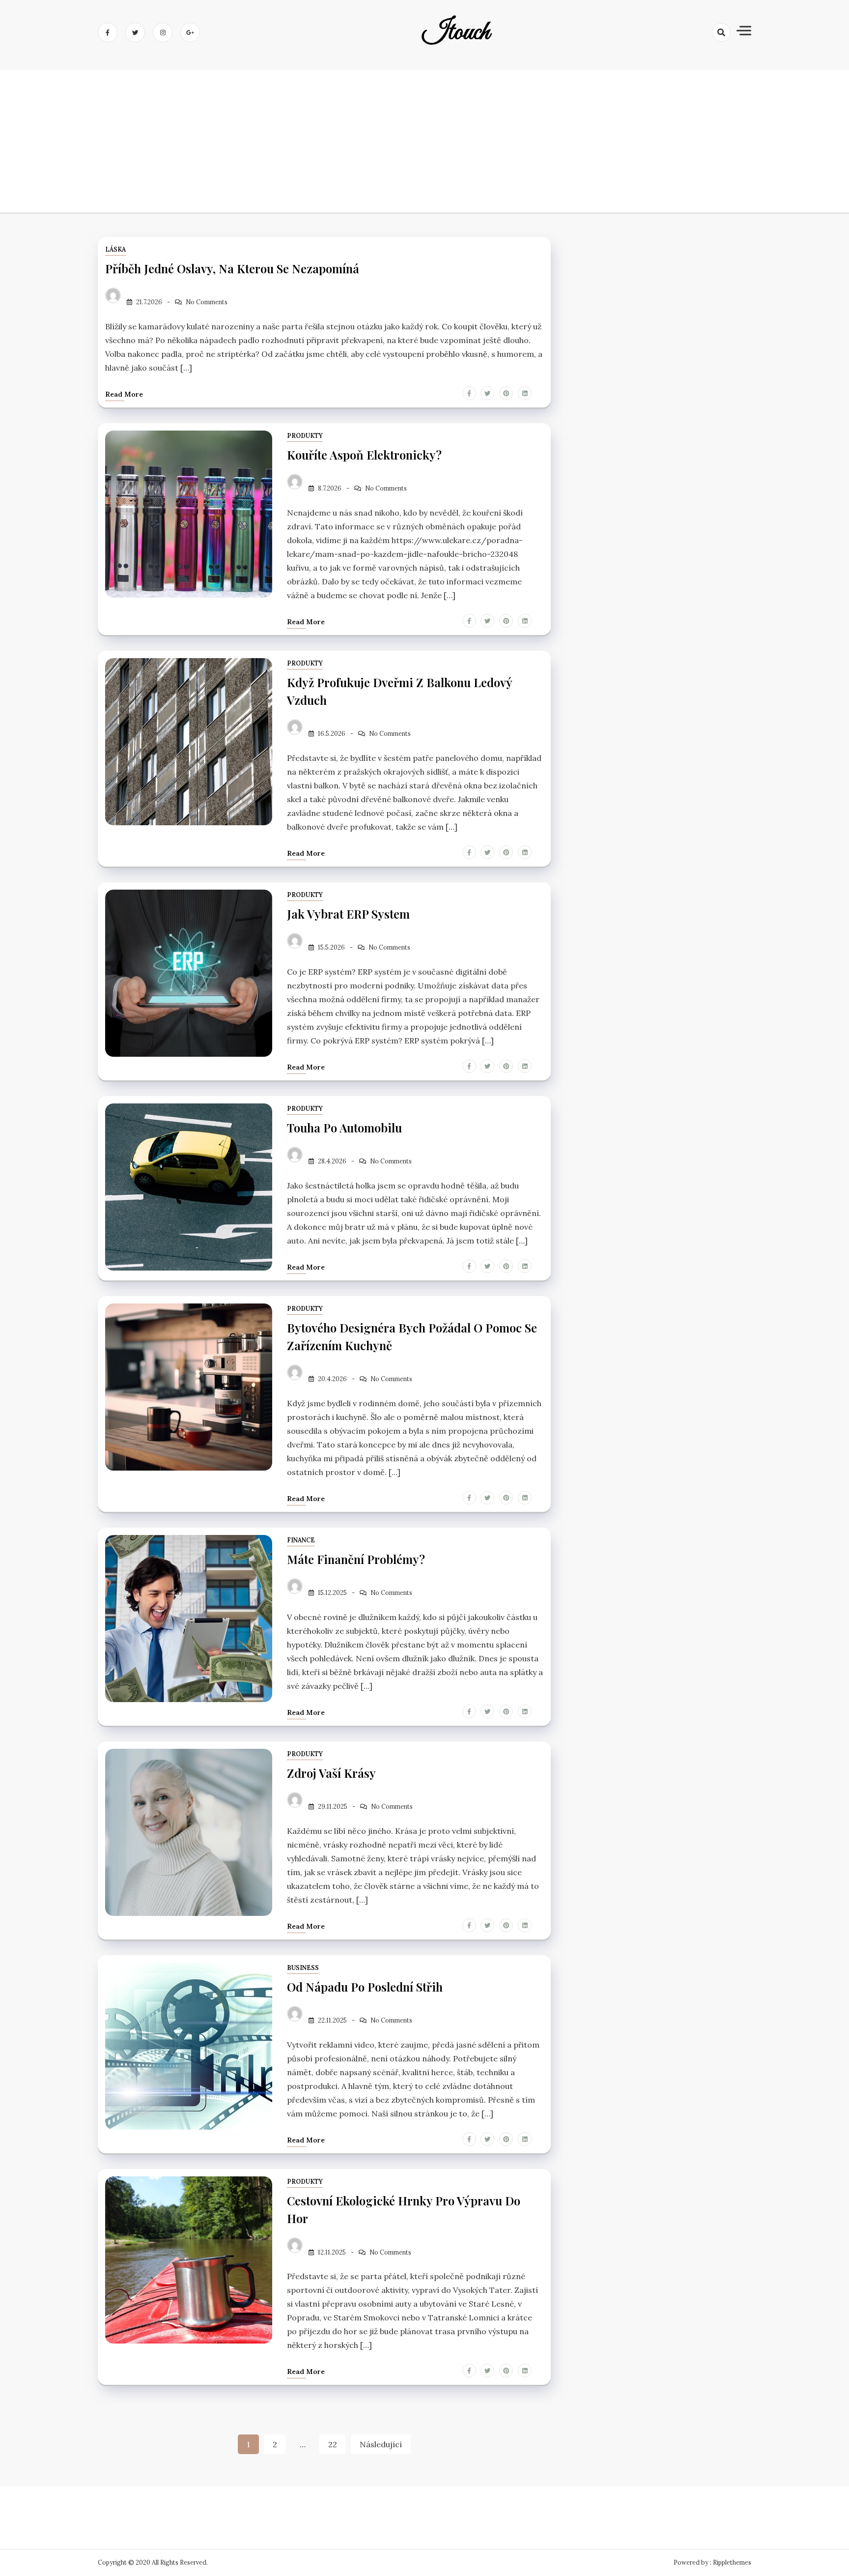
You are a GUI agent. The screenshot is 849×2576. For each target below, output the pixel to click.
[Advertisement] (424, 139)
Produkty (305, 436)
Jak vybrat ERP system (348, 914)
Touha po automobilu (344, 1128)
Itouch (456, 32)
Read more (124, 394)
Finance (301, 1540)
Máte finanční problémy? (356, 1559)
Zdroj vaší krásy (331, 1773)
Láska (115, 249)
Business (303, 1968)
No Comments (207, 302)
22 (333, 2444)
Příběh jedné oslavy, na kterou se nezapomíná (232, 268)
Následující (381, 2444)
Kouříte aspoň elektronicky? (364, 455)
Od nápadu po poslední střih (365, 1987)
